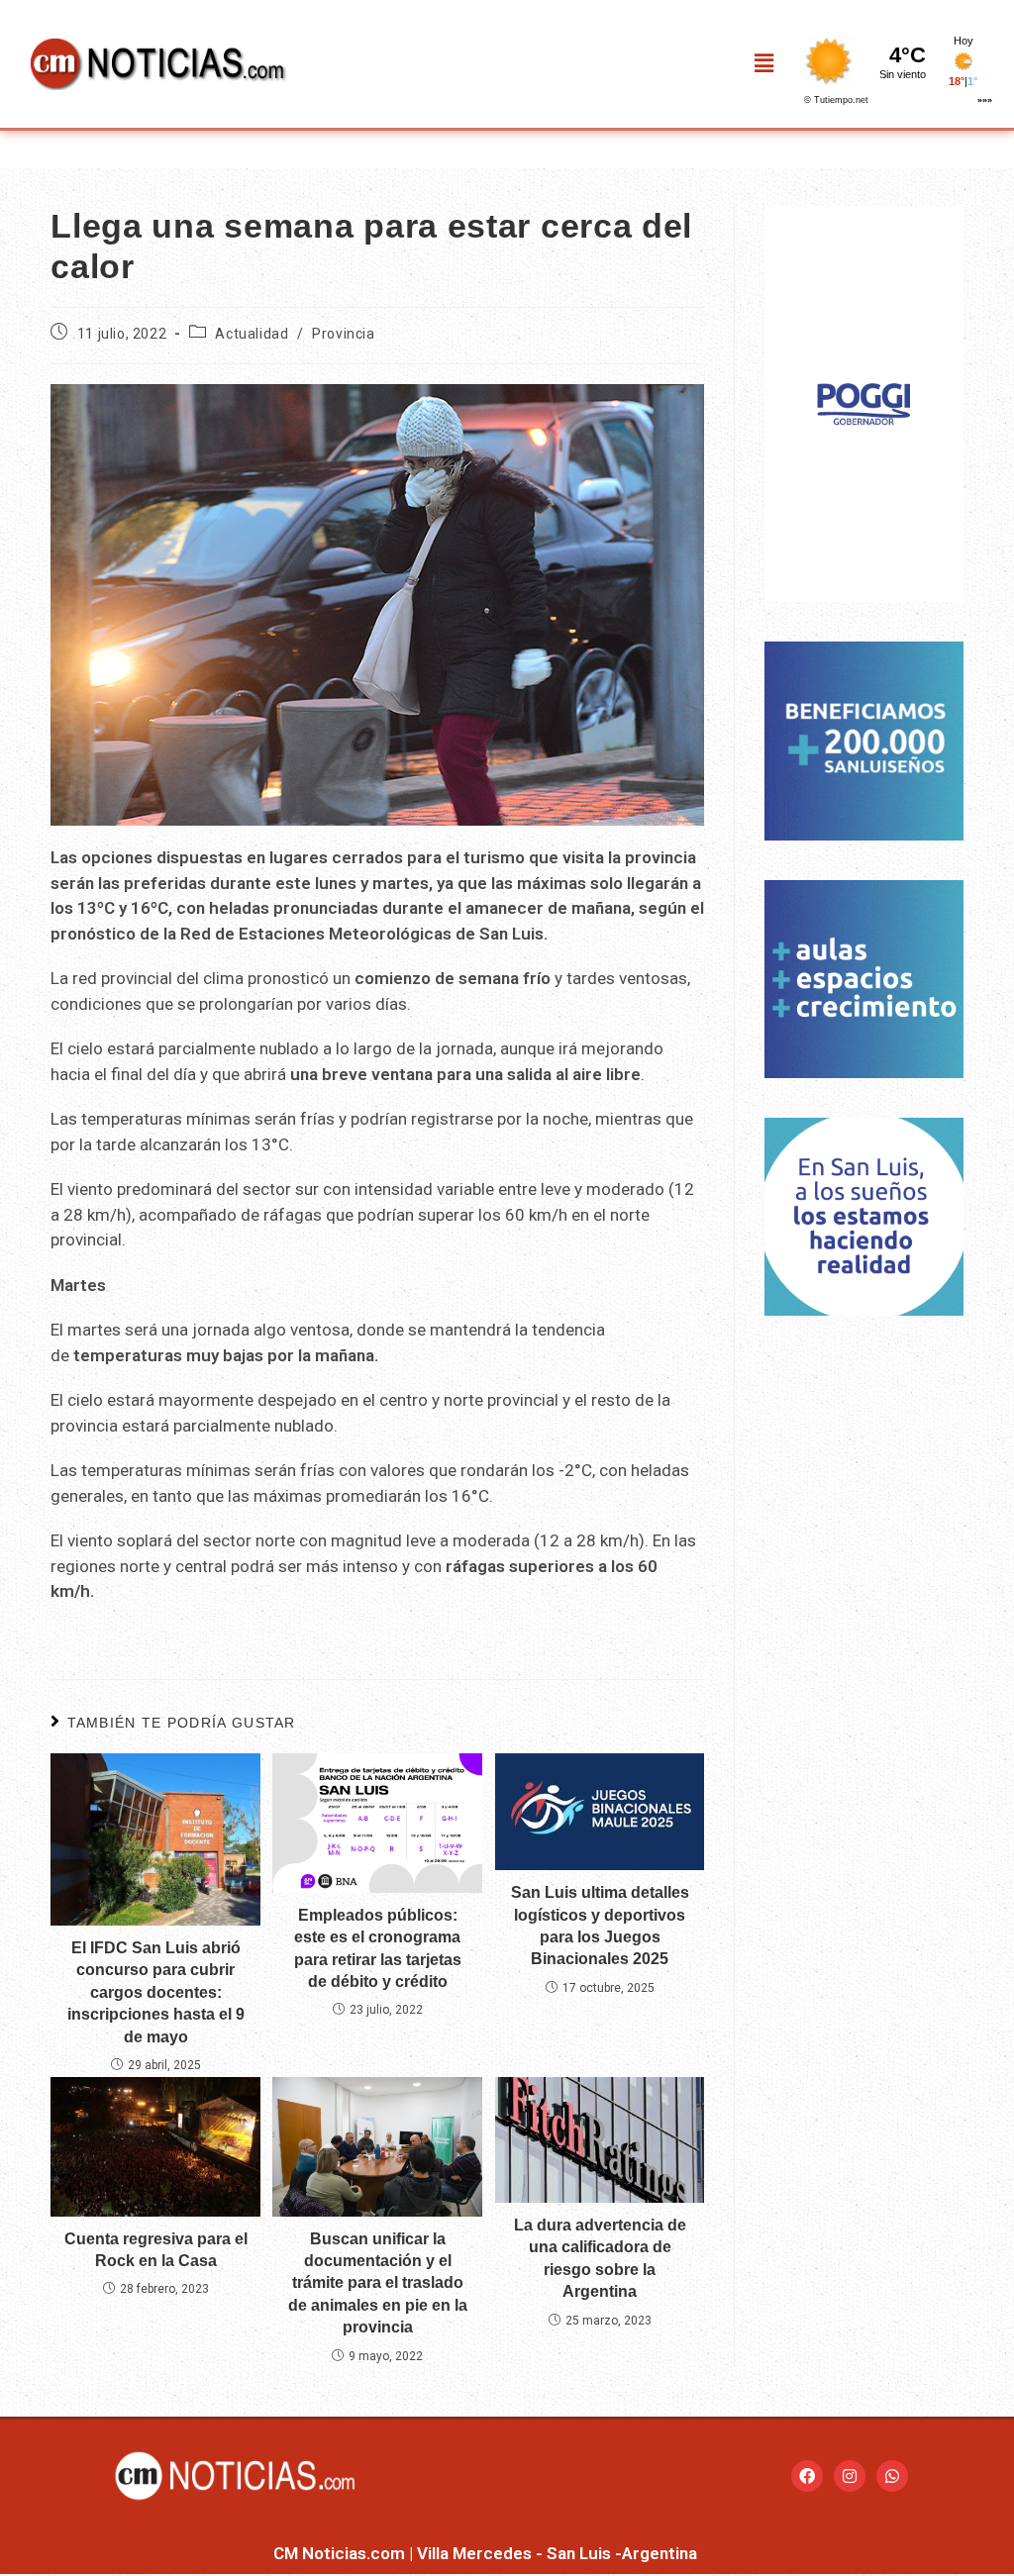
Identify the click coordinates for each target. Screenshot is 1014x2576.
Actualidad (252, 334)
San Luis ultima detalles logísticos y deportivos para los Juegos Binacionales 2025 (600, 1926)
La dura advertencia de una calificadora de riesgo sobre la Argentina (600, 2258)
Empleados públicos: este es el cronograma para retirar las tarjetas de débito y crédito (378, 1948)
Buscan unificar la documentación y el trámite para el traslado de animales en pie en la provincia (378, 2283)
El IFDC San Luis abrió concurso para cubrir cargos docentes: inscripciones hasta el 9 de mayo (156, 1992)
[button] (764, 63)
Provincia (343, 334)
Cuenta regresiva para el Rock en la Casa (156, 2250)
